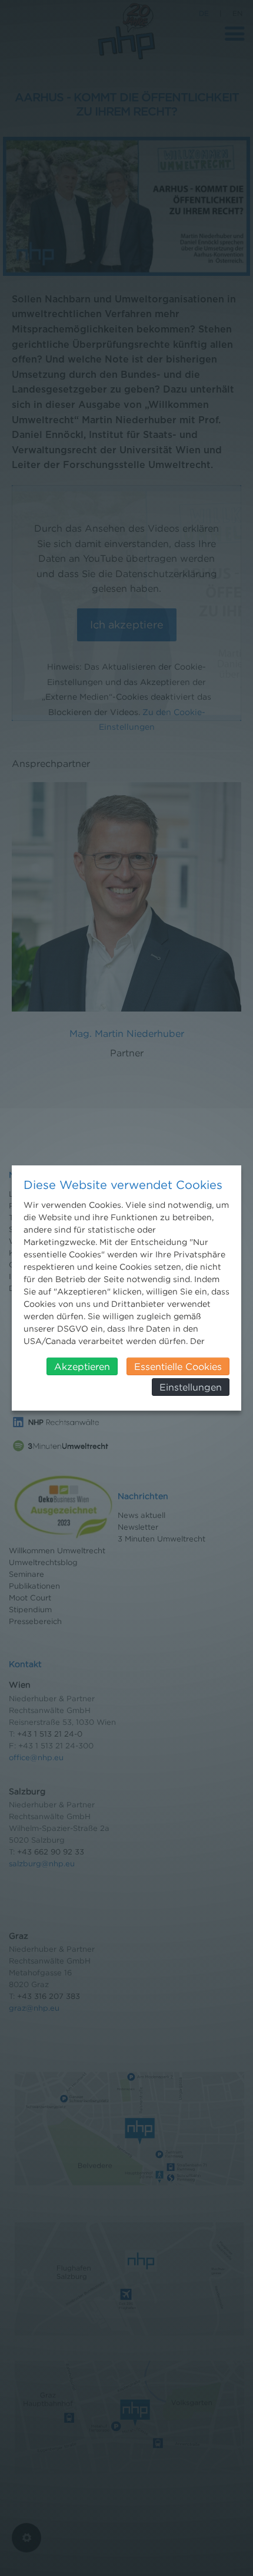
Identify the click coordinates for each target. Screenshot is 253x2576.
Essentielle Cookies (178, 1366)
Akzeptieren (82, 1366)
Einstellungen (191, 1387)
